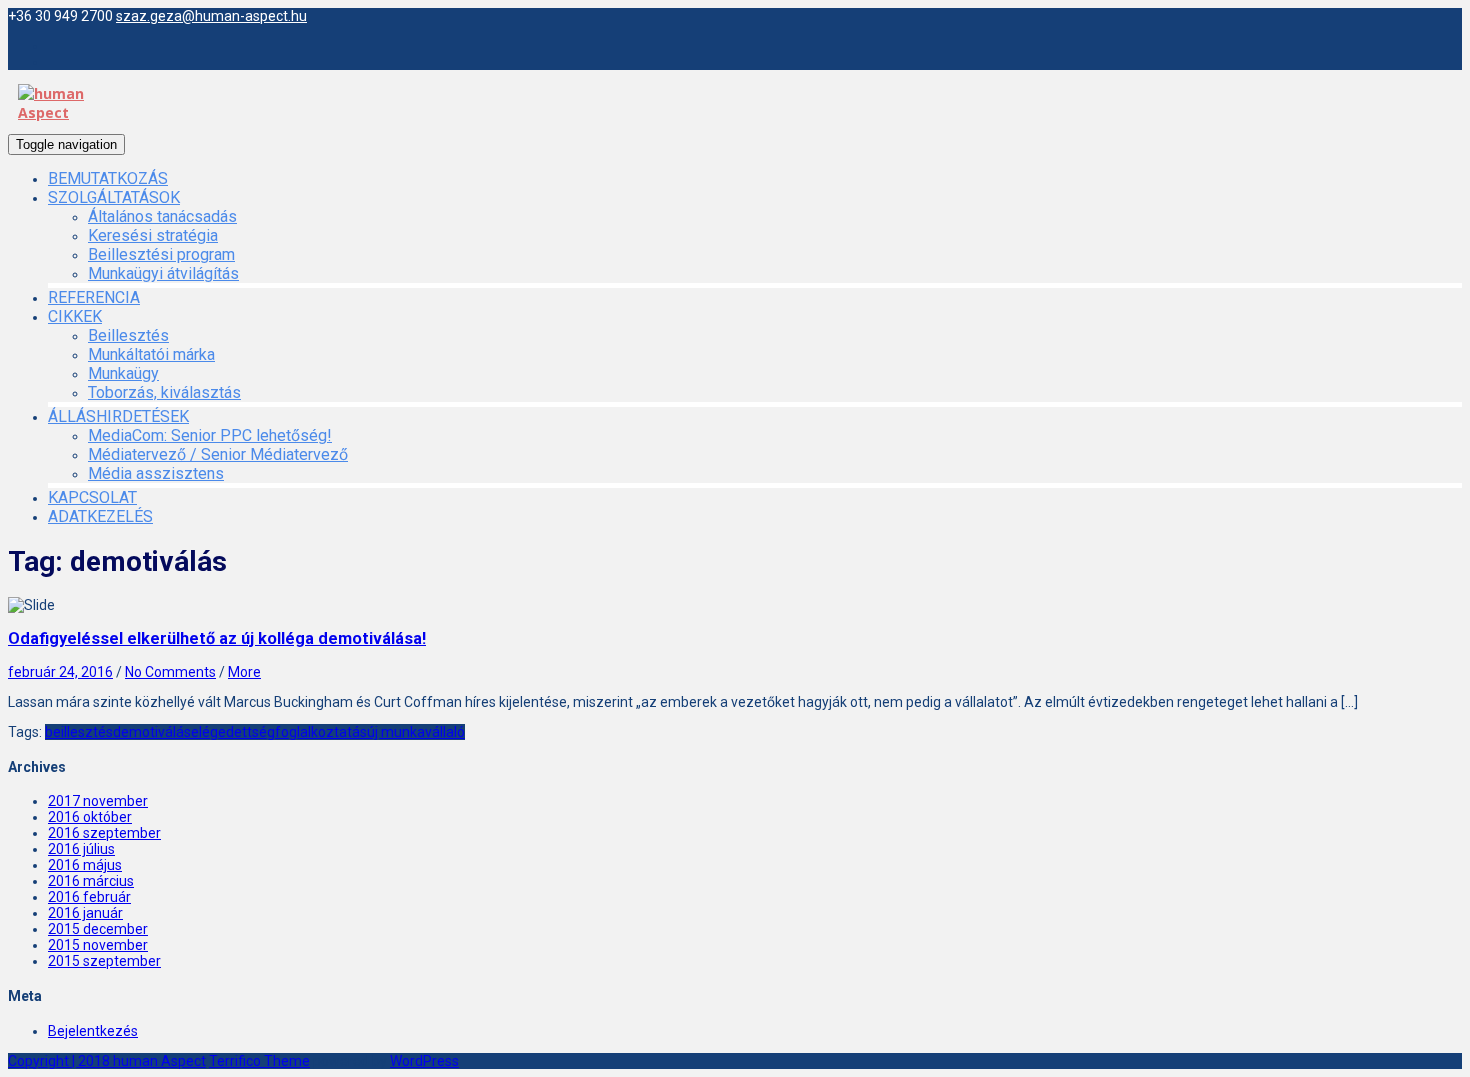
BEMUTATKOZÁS (108, 178)
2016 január (85, 913)
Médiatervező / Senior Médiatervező (218, 454)
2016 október (90, 817)
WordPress (424, 1061)
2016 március (91, 881)
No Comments (170, 672)
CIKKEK (75, 316)
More (244, 672)
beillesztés (79, 732)
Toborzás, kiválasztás (164, 392)
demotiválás (152, 732)
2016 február (89, 897)
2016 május (85, 865)
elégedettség (233, 732)
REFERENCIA (94, 297)
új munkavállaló (416, 732)
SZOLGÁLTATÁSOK (114, 197)
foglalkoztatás (321, 732)
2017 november (98, 801)
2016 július (81, 849)
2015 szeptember (104, 961)
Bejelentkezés (93, 1031)
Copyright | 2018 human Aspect (107, 1061)
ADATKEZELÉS (100, 516)
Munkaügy (123, 373)
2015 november (98, 945)
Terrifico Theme (259, 1061)
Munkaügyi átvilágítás (163, 273)
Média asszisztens (156, 473)
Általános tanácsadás (162, 216)
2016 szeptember (104, 833)
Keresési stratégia (153, 235)
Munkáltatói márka (151, 354)
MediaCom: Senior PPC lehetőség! (210, 435)
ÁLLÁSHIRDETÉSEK (118, 416)
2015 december (98, 929)
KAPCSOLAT (92, 497)
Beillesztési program (161, 254)
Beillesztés (128, 335)
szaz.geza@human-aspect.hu (211, 16)
